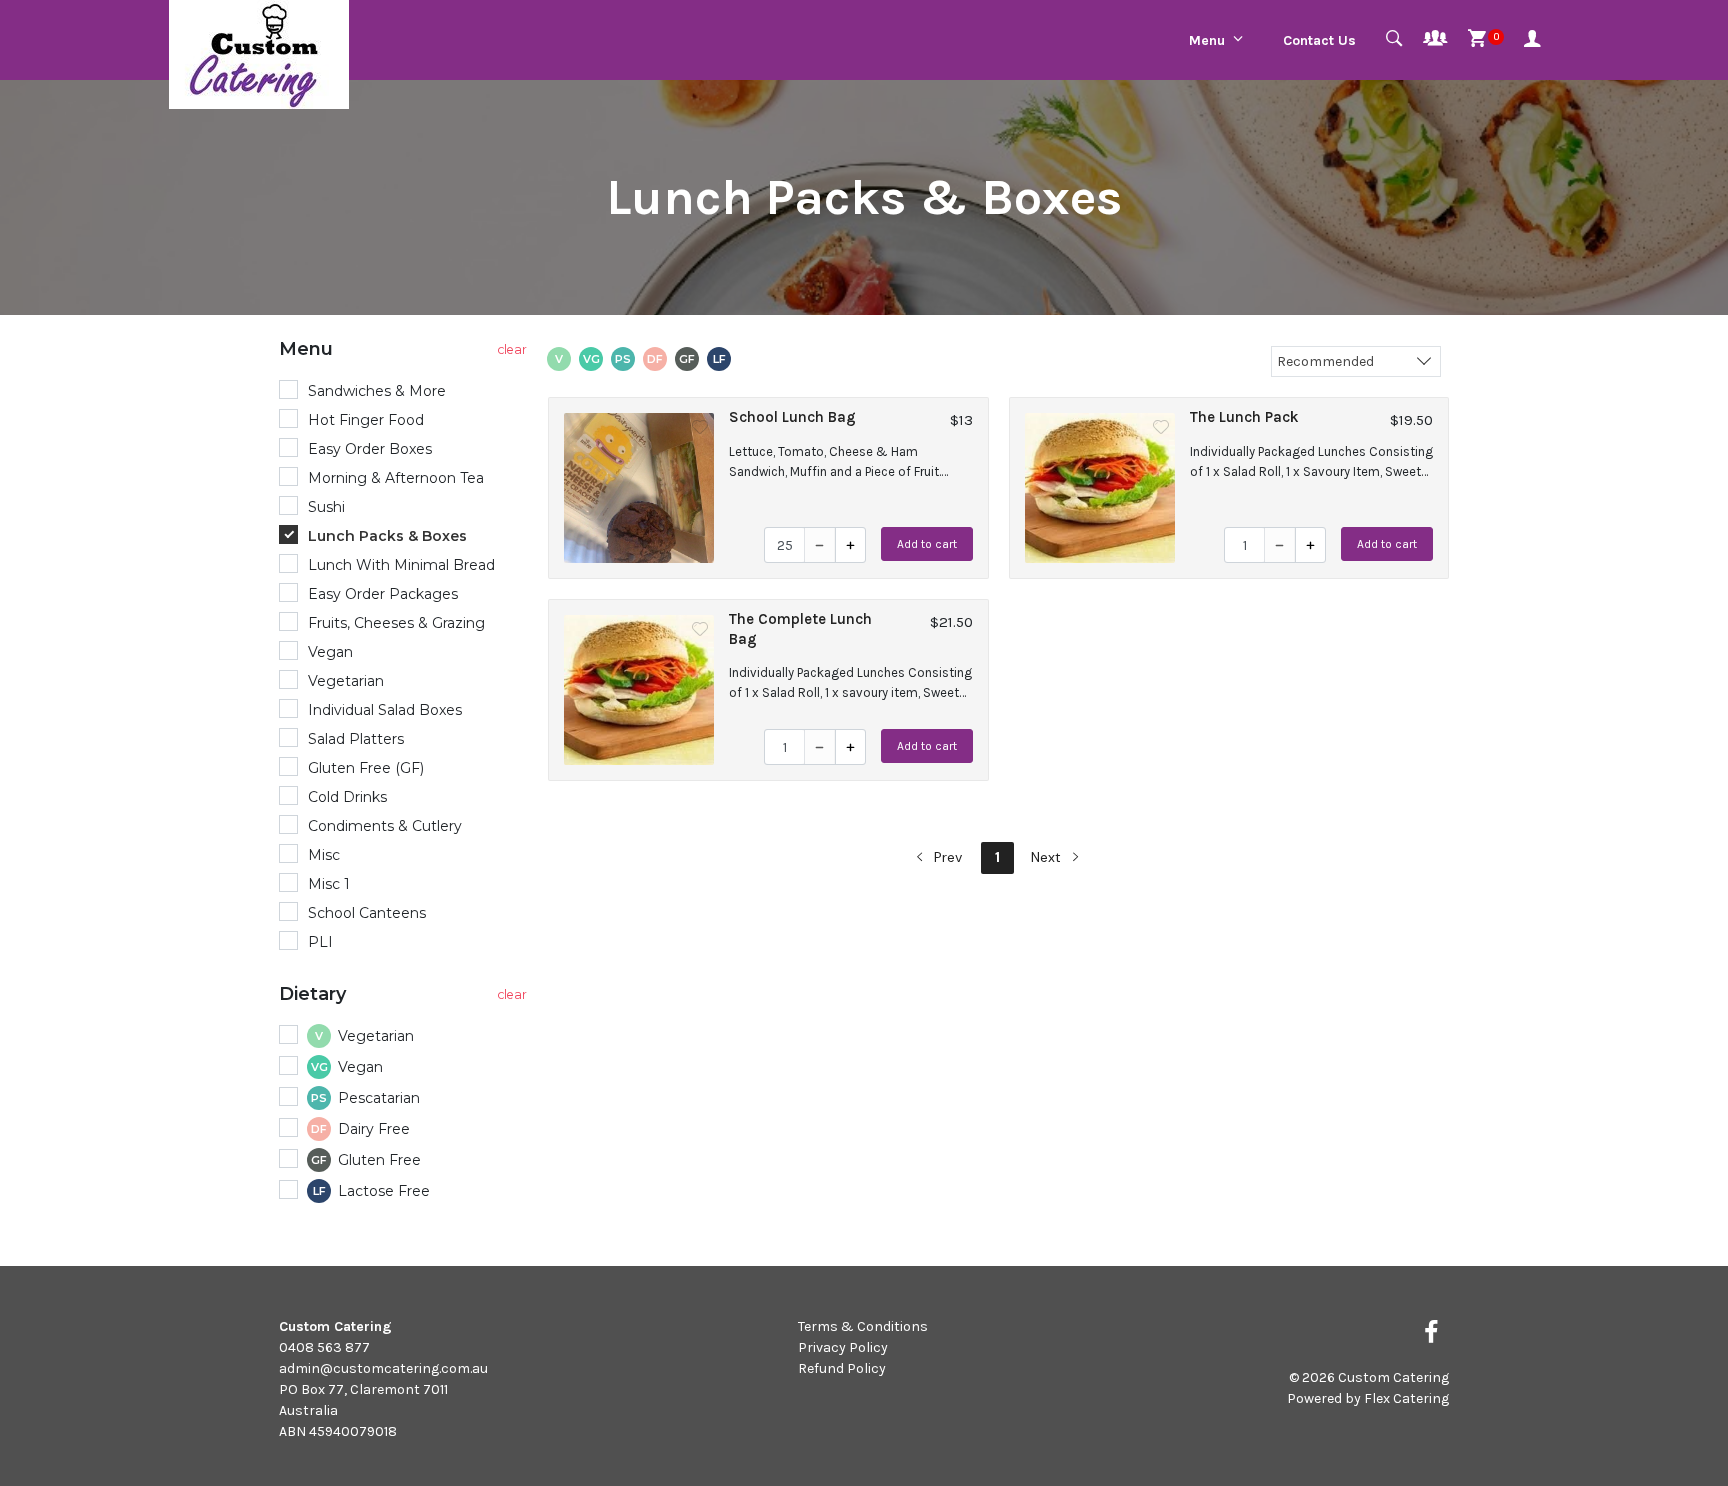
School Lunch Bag (792, 417)
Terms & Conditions (863, 1326)
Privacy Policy (843, 1347)
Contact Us (1319, 40)
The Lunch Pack (1244, 417)
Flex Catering (1406, 1398)
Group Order (1435, 40)
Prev (946, 857)
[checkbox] (406, 1038)
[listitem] (768, 488)
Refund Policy (842, 1368)
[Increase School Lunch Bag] (850, 545)
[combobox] (1356, 360)
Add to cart (927, 544)
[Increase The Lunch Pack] (1310, 545)
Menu (1207, 40)
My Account (1536, 40)
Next (1048, 857)
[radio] (406, 392)
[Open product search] (1394, 40)
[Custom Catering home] (259, 54)
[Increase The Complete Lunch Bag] (850, 747)
